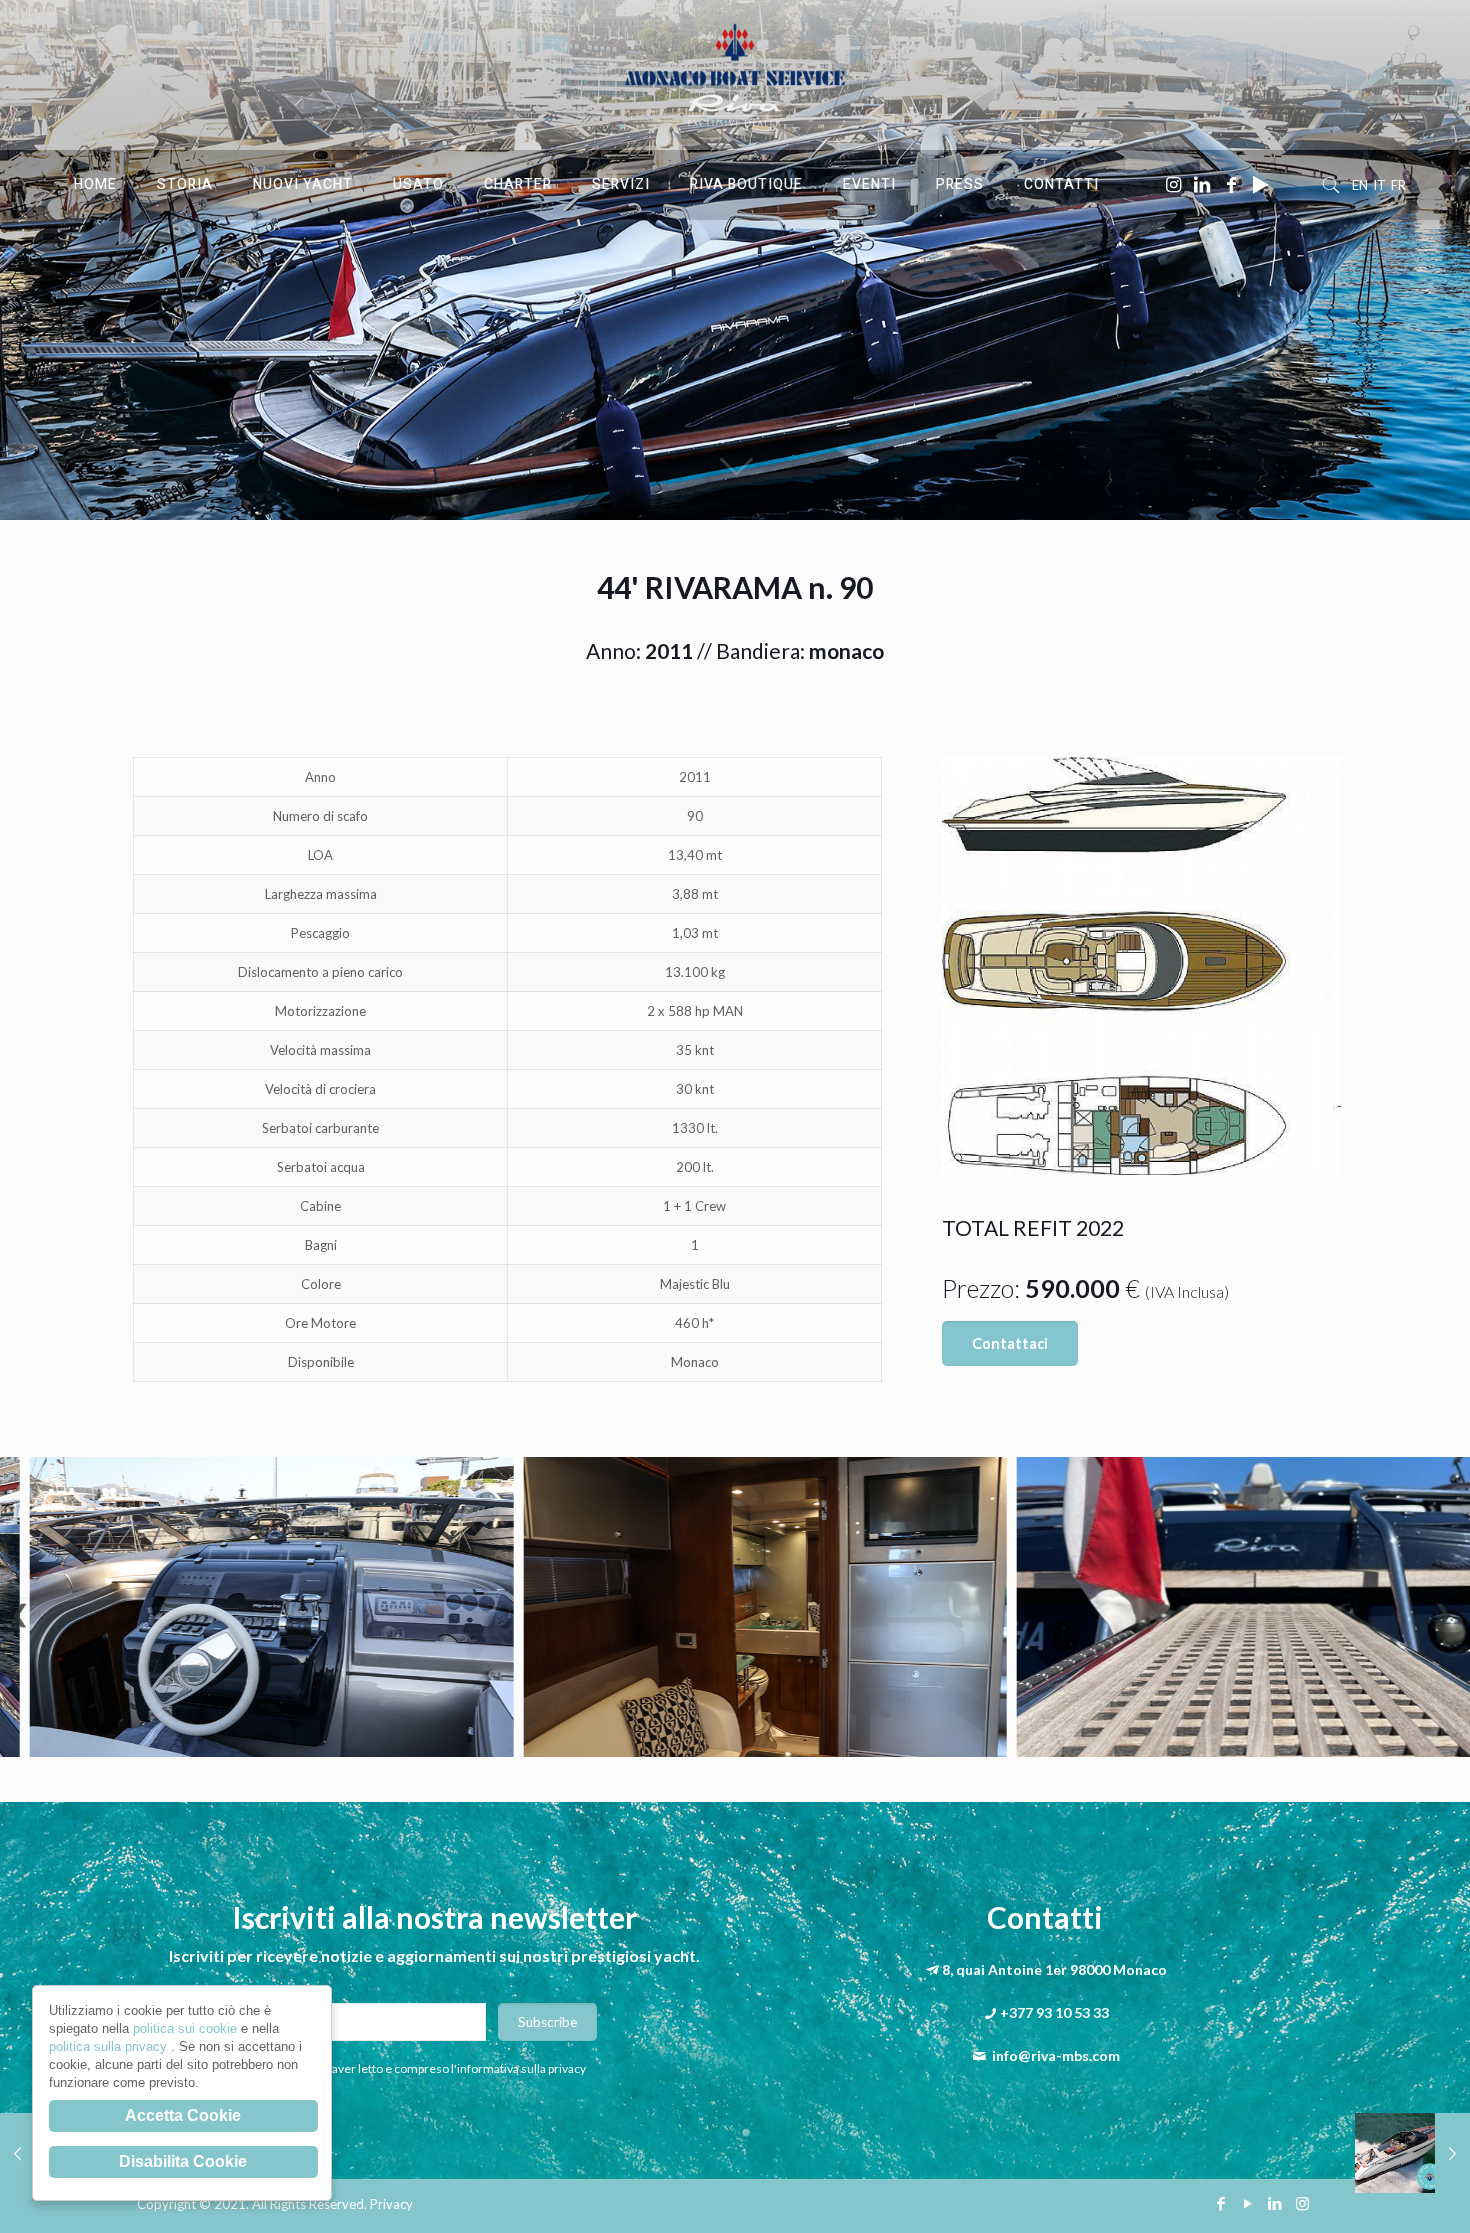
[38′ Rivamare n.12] (1412, 2153)
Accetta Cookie (183, 2115)
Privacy (391, 2204)
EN (1360, 185)
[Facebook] (1221, 2203)
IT (1379, 185)
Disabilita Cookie (183, 2161)
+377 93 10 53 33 (1054, 2012)
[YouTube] (1248, 2203)
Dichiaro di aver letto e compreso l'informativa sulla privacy (429, 2068)
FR (1398, 185)
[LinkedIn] (1275, 2203)
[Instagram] (1302, 2203)
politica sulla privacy (110, 2046)
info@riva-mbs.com (1056, 2055)
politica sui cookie (187, 2028)
